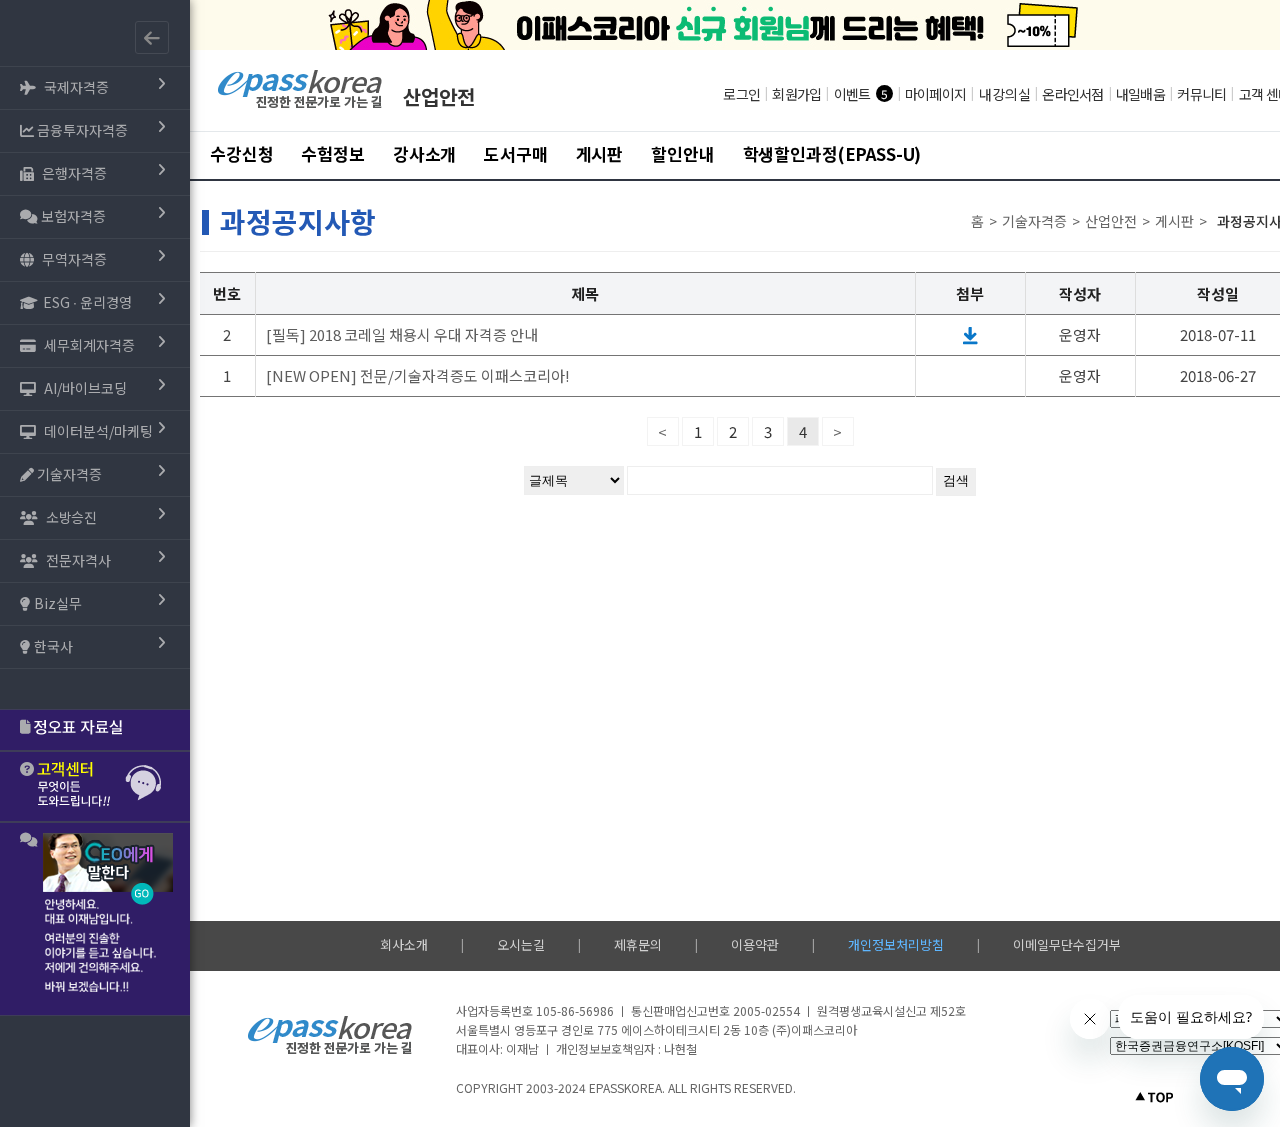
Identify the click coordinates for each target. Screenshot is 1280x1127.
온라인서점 (1072, 94)
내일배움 (1140, 94)
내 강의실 (1004, 94)
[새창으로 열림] (970, 334)
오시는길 (521, 944)
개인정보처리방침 (896, 944)
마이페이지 (935, 94)
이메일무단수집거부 (1067, 944)
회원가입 (796, 94)
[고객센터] (95, 786)
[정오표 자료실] (95, 730)
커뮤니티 (1201, 94)
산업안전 (439, 96)
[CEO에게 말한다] (95, 919)
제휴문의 (638, 944)
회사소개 (404, 944)
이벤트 (852, 94)
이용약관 (755, 944)
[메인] (300, 105)
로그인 (741, 94)
